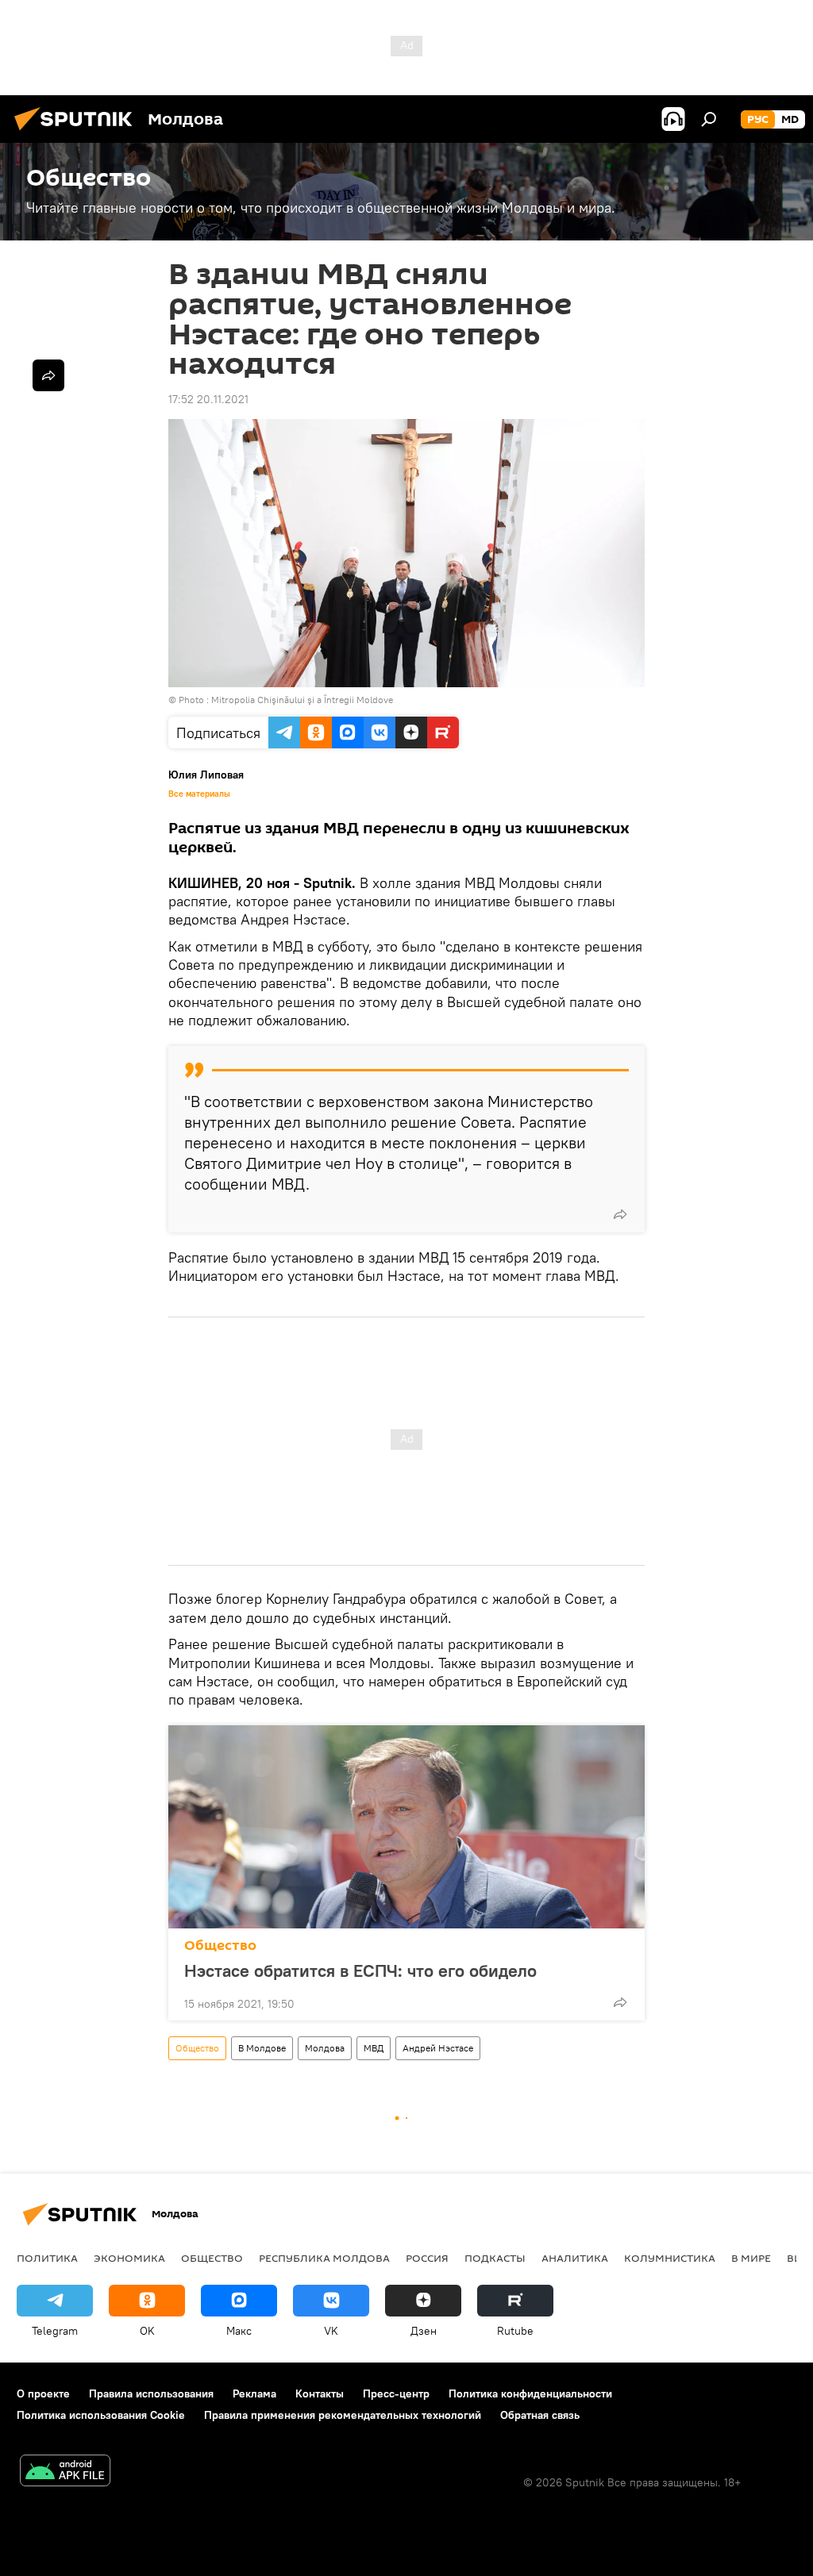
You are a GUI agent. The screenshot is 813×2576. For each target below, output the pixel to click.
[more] (620, 1214)
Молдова (325, 2048)
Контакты (320, 2393)
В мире (751, 2258)
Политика (47, 2258)
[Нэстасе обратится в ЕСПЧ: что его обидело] (406, 1827)
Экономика (129, 2258)
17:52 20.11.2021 (208, 399)
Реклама (254, 2393)
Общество (220, 1945)
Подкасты (495, 2258)
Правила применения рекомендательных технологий (343, 2415)
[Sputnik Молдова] (78, 133)
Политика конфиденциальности (530, 2393)
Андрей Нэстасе (438, 2048)
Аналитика (575, 2258)
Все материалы (199, 794)
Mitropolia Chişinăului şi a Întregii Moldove (302, 700)
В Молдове (262, 2048)
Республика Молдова (324, 2258)
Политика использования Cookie (101, 2415)
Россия (427, 2258)
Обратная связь (540, 2415)
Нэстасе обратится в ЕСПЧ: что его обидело (360, 1970)
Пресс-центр (396, 2393)
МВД (374, 2048)
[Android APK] (65, 2472)
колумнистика (670, 2258)
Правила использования (151, 2393)
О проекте (43, 2393)
